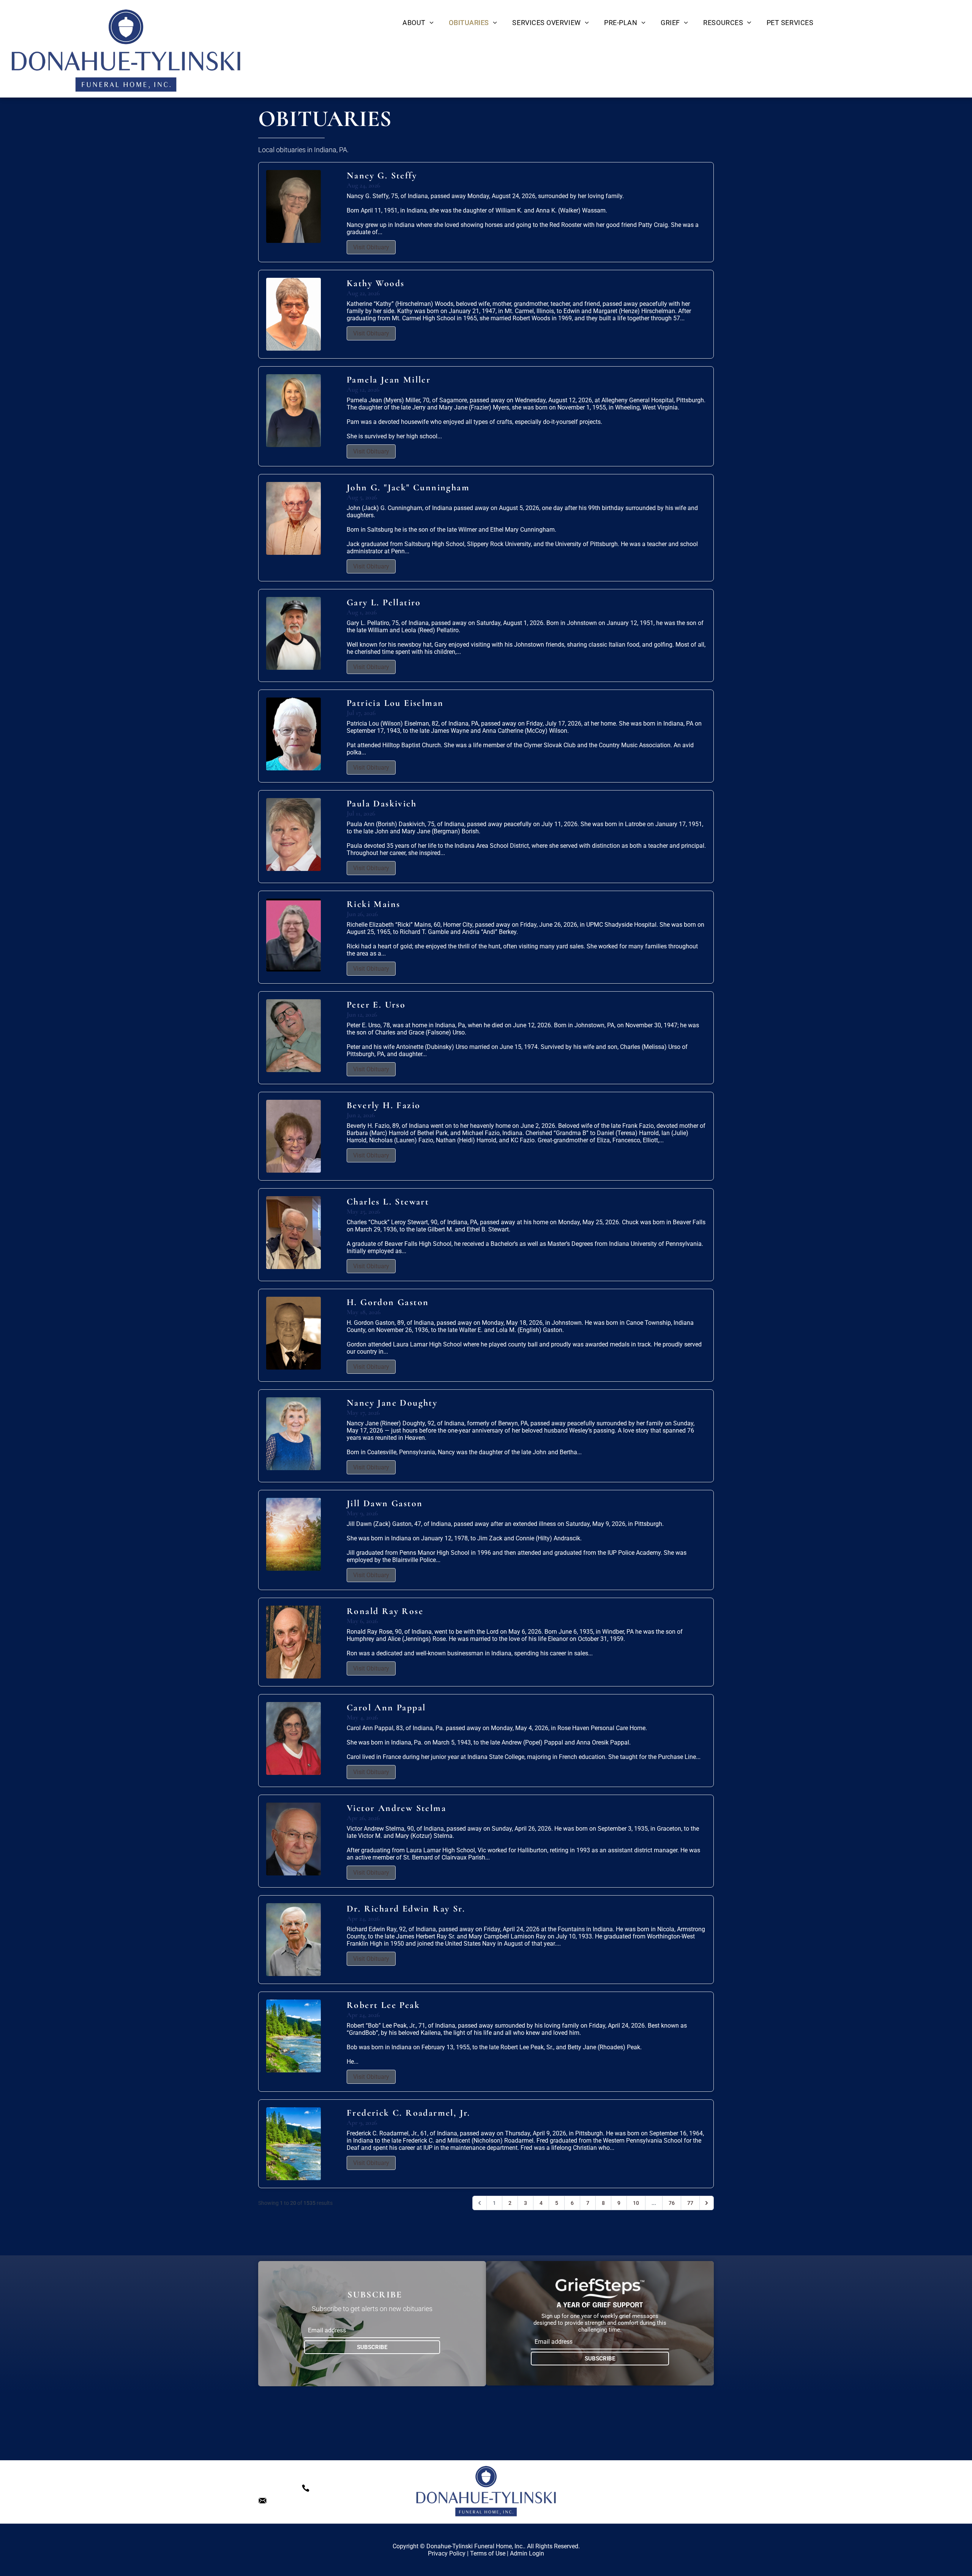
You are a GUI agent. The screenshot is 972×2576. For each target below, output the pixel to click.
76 (672, 2203)
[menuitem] (418, 23)
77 (690, 2203)
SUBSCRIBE (372, 2347)
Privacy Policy (447, 2553)
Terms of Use (488, 2553)
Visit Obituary (371, 247)
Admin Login (527, 2553)
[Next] (707, 2203)
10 (636, 2203)
